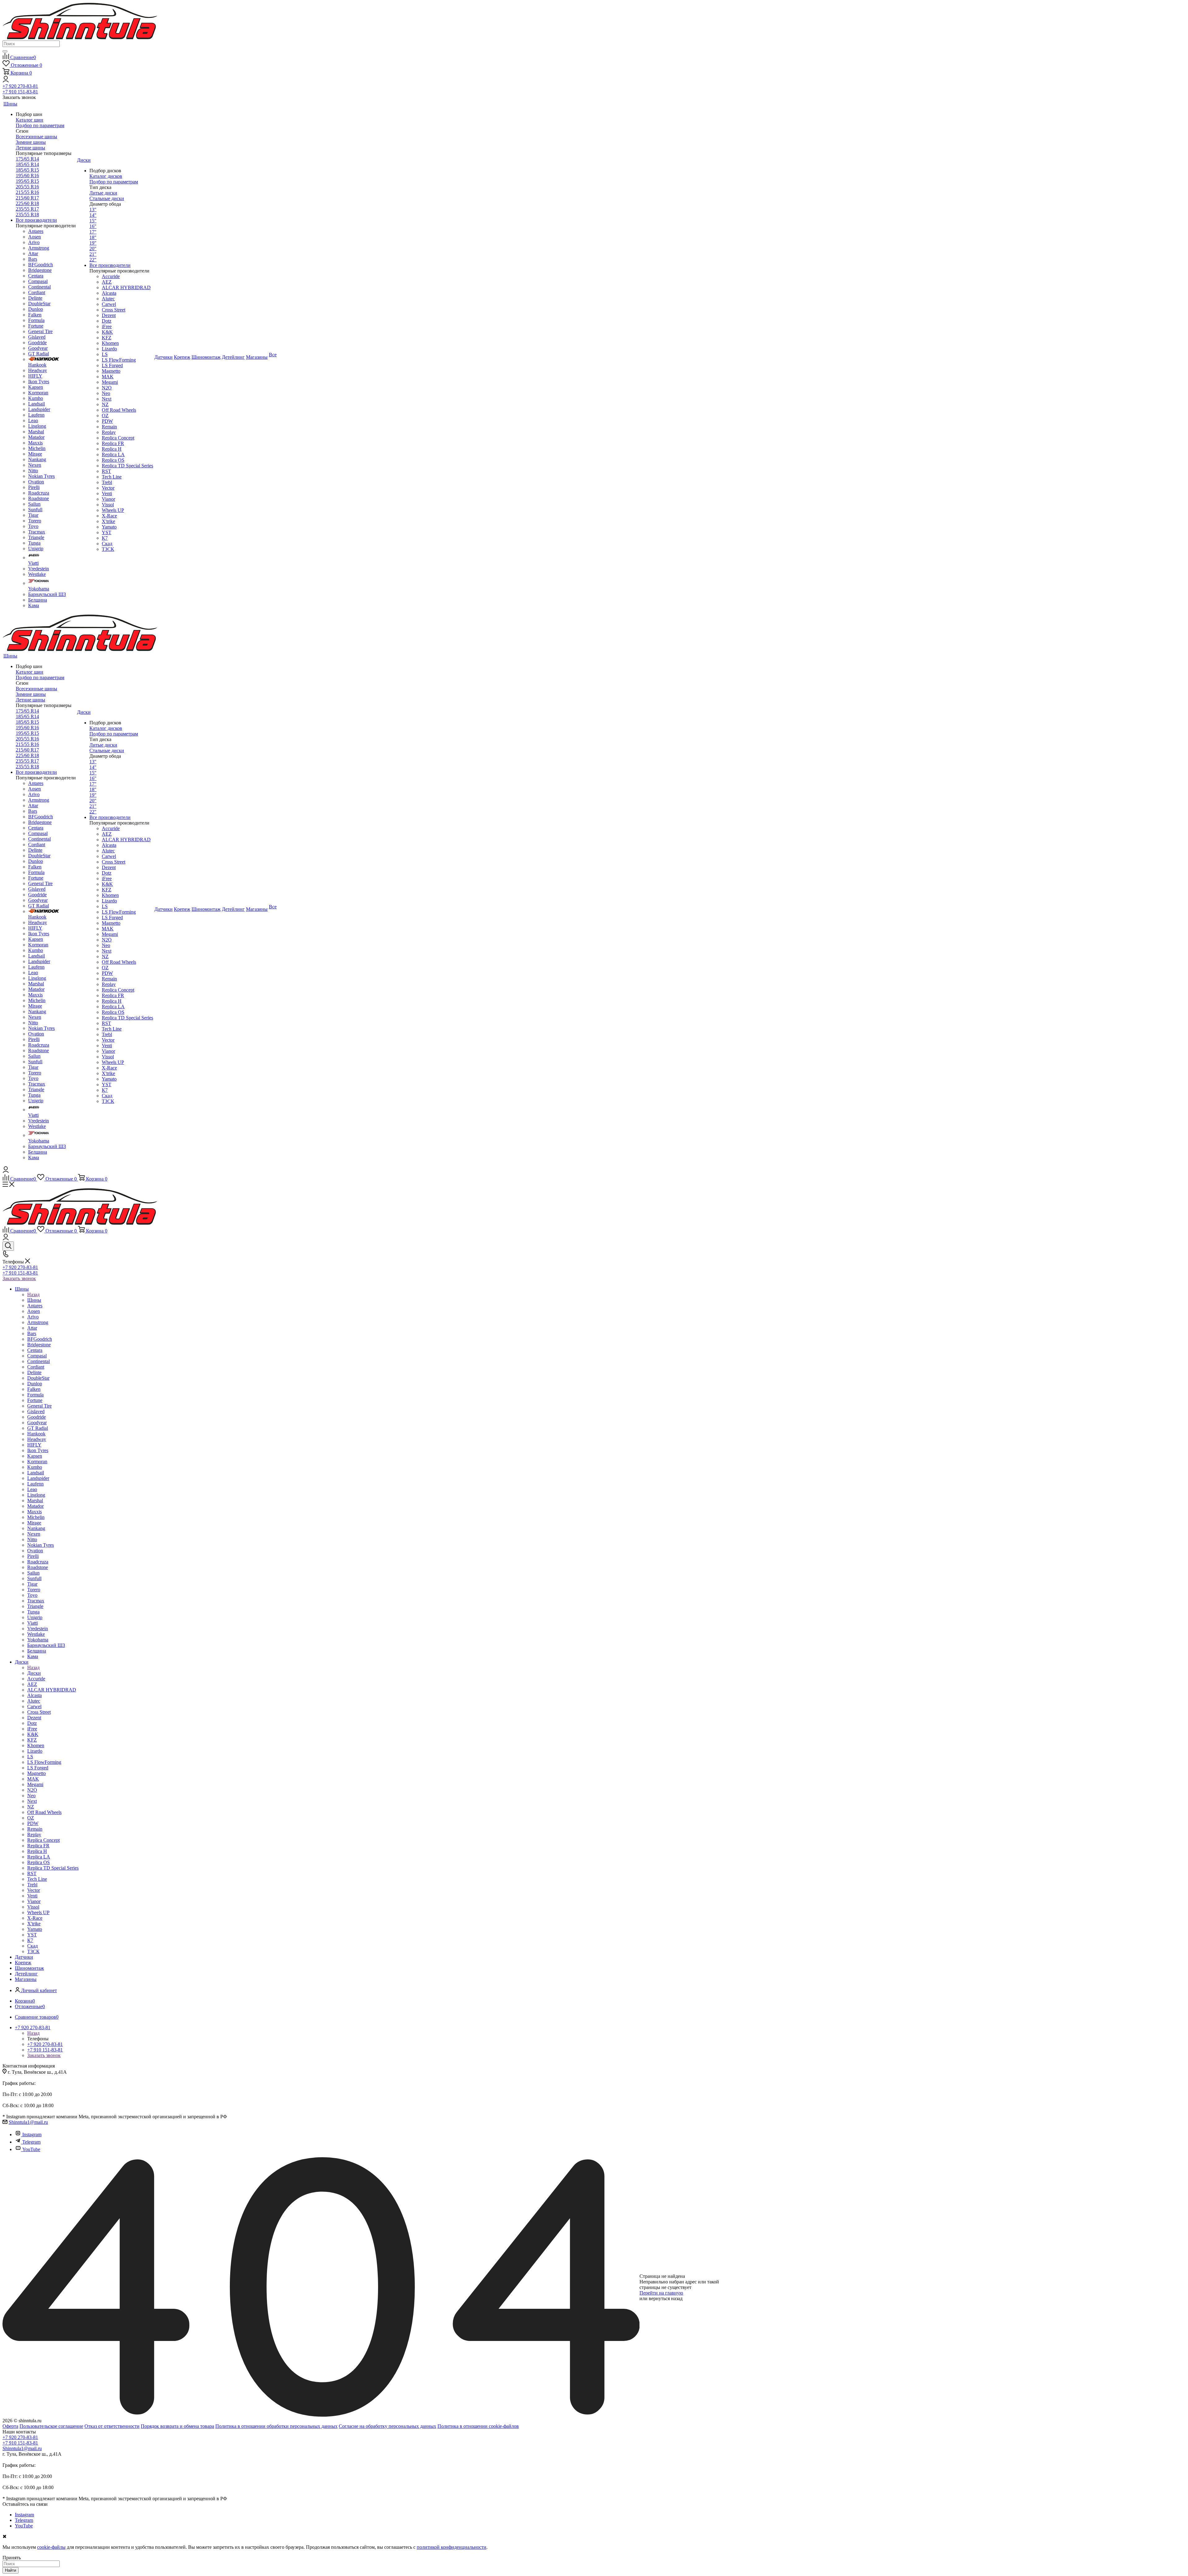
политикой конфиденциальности (452, 2547)
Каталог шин (30, 120)
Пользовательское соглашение (51, 2426)
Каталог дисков (106, 176)
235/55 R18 (27, 214)
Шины (34, 1300)
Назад (33, 1294)
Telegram (31, 2142)
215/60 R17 (27, 198)
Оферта (10, 2426)
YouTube (31, 2149)
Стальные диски (107, 198)
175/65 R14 (27, 159)
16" (93, 226)
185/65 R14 (27, 164)
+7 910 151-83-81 (20, 92)
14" (93, 215)
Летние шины (30, 148)
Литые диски (103, 193)
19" (93, 243)
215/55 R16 (27, 192)
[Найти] (5, 51)
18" (93, 237)
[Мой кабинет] (6, 81)
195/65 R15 (27, 181)
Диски (34, 1673)
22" (93, 260)
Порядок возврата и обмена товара (177, 2426)
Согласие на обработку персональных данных (387, 2426)
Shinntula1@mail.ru (28, 2122)
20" (93, 249)
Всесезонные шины (37, 137)
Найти (11, 2570)
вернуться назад (666, 2298)
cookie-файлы (51, 2547)
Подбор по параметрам (40, 125)
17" (93, 232)
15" (93, 221)
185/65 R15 (27, 170)
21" (93, 254)
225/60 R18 (27, 203)
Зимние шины (31, 142)
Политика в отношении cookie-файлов (478, 2426)
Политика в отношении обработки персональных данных (276, 2426)
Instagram (32, 2135)
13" (93, 210)
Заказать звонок (19, 1278)
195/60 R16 (27, 176)
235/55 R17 (27, 209)
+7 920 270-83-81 (20, 86)
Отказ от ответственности (112, 2426)
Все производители (36, 220)
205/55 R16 (27, 187)
